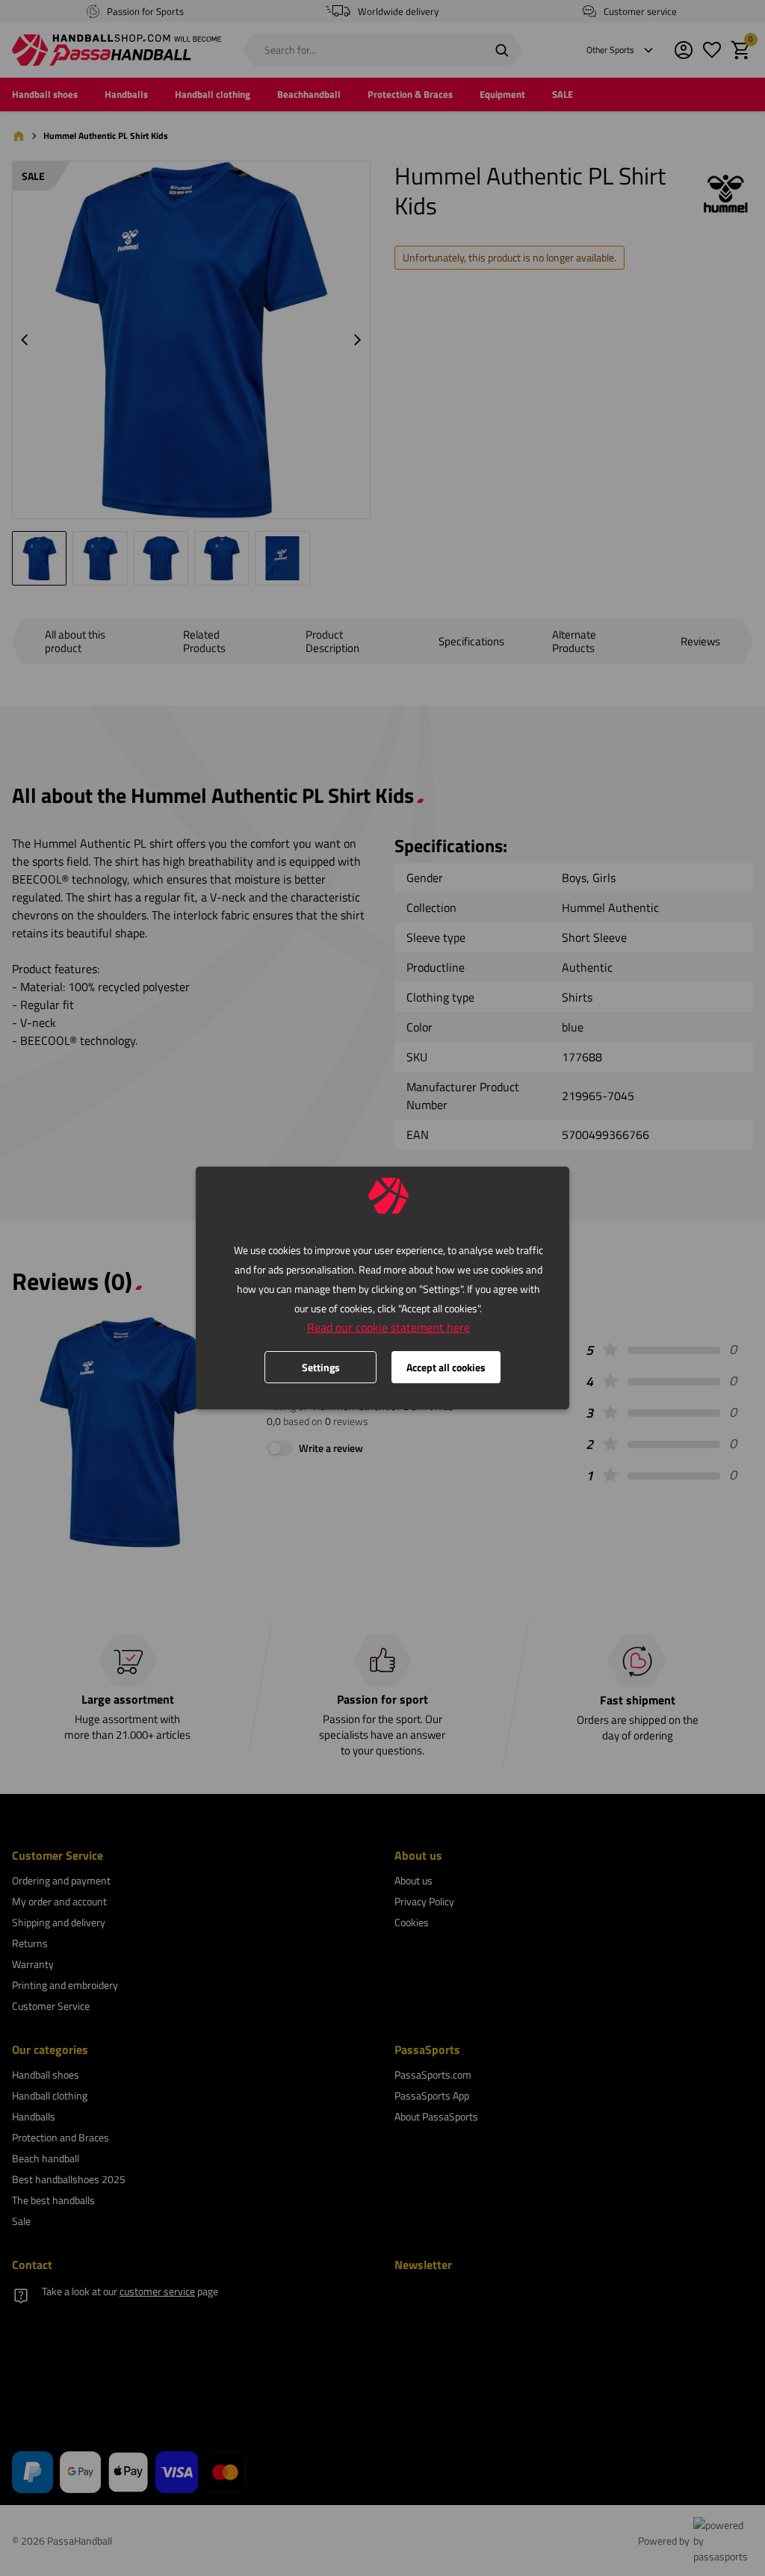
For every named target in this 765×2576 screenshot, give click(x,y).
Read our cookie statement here (388, 1327)
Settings (321, 1367)
